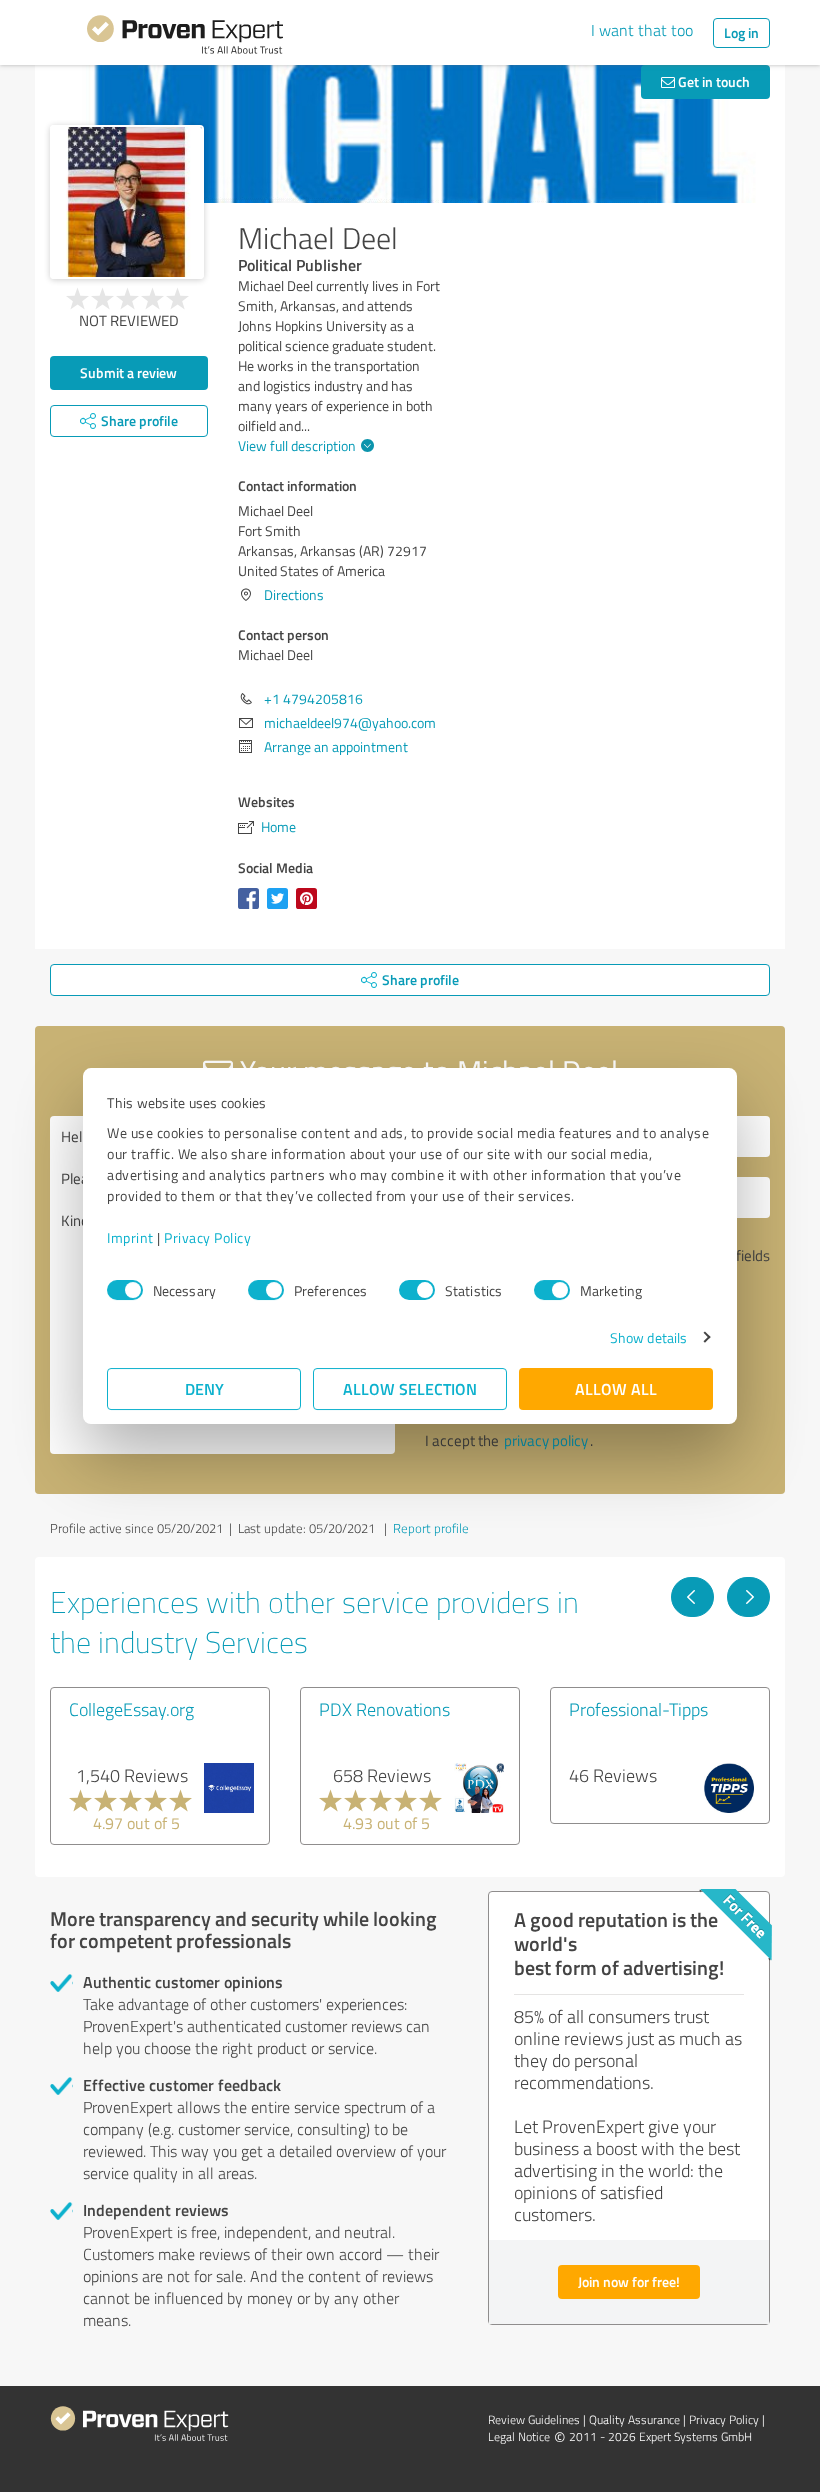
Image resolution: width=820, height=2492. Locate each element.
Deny (204, 1388)
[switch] (266, 1290)
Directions (294, 594)
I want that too (642, 30)
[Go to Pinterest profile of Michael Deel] (310, 908)
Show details (648, 1337)
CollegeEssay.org (131, 1709)
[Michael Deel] (127, 202)
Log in (741, 32)
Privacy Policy (207, 1237)
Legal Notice (519, 2436)
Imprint (130, 1237)
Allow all (616, 1388)
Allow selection (410, 1388)
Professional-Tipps (638, 1709)
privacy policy (546, 1440)
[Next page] (748, 1597)
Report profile (431, 1528)
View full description (297, 445)
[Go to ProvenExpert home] (185, 38)
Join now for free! (629, 2281)
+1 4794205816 (313, 698)
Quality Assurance (634, 2419)
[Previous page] (692, 1597)
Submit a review (128, 372)
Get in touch (712, 81)
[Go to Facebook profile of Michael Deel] (252, 908)
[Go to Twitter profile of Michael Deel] (281, 908)
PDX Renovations (384, 1709)
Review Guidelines (534, 2419)
